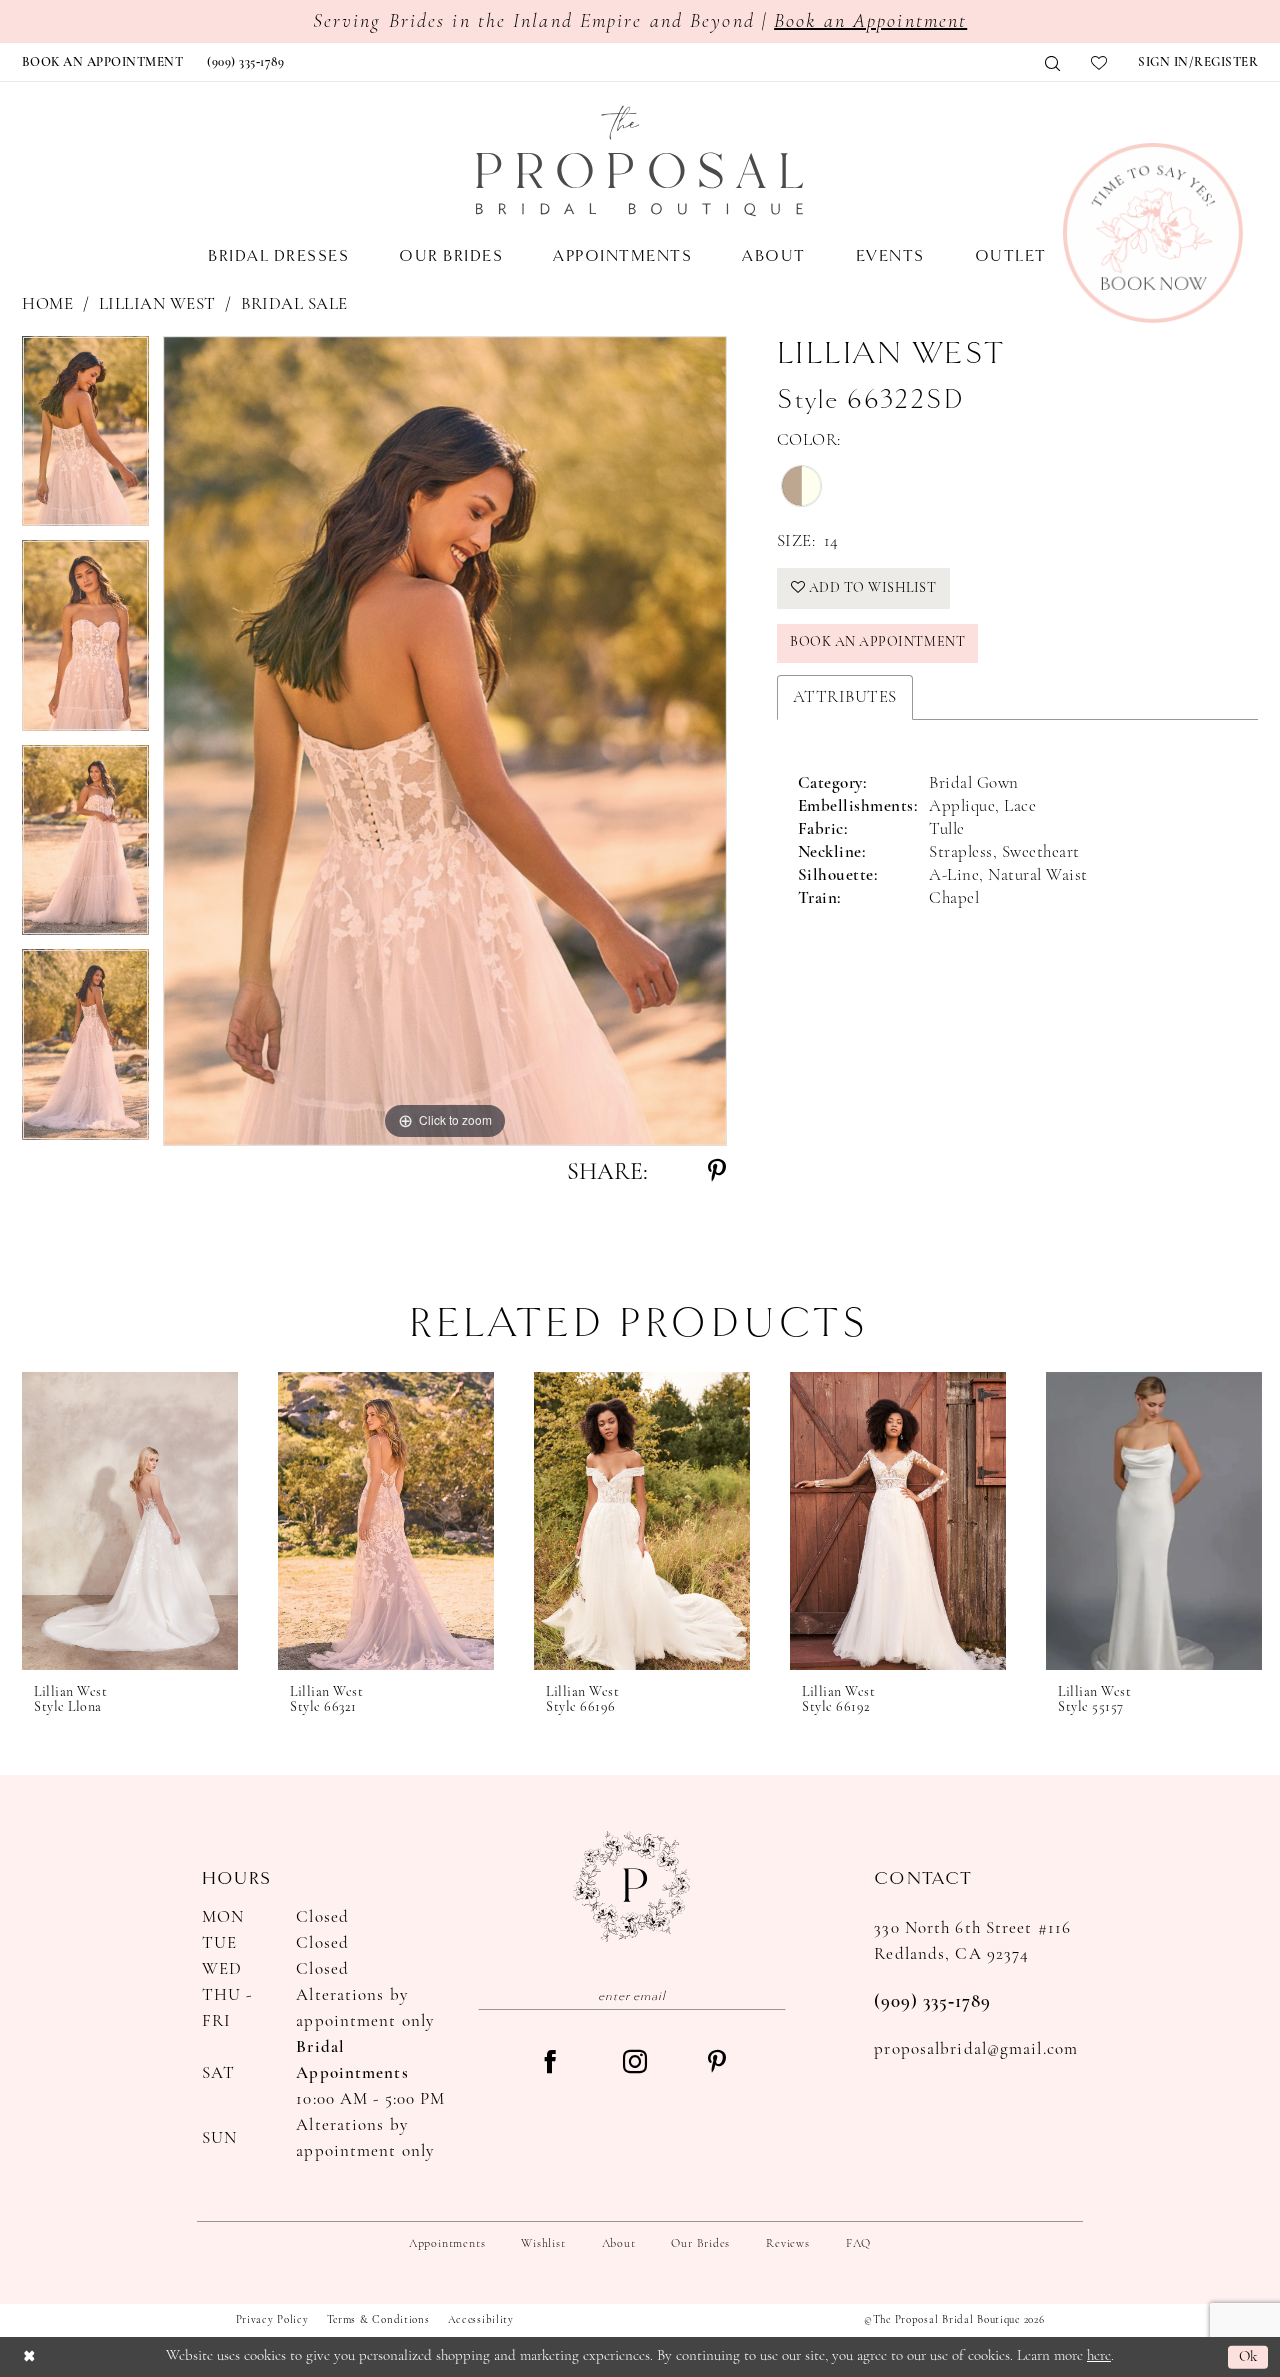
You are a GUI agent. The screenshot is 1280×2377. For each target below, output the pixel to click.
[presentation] (130, 1521)
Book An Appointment (877, 642)
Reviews (787, 2244)
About (619, 2244)
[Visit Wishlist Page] (1099, 63)
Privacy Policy (272, 2320)
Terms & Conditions (378, 2320)
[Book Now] (1153, 233)
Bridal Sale (294, 304)
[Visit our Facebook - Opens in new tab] (550, 2064)
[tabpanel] (85, 438)
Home (47, 304)
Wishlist (543, 2244)
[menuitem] (102, 63)
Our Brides (700, 2244)
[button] (1198, 63)
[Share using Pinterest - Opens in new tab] (717, 1172)
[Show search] (1053, 63)
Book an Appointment (870, 22)
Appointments (447, 2244)
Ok (1248, 2356)
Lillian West (157, 304)
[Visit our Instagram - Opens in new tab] (635, 2064)
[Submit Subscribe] (772, 1995)
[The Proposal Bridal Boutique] (640, 161)
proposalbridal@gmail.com (976, 2049)
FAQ (858, 2244)
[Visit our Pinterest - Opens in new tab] (717, 2063)
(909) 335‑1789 (932, 2002)
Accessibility (481, 2320)
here (1099, 2356)
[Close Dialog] (29, 2356)
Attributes (845, 697)
